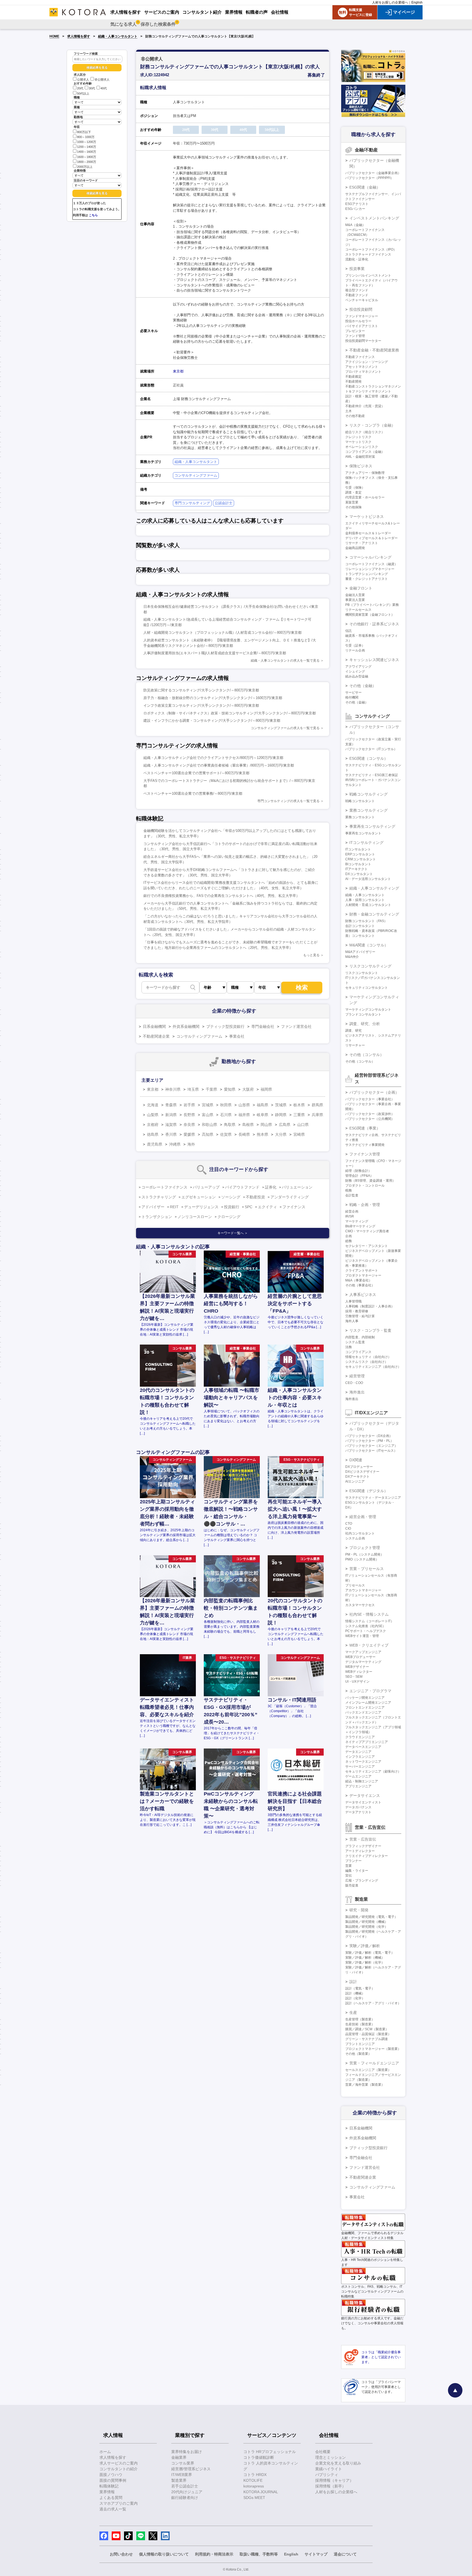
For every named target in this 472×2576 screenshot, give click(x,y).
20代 (80, 89)
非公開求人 (102, 80)
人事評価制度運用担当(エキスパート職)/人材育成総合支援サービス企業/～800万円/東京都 (215, 653)
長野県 (189, 1115)
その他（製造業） (358, 2054)
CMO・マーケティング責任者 (367, 1231)
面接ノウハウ (111, 2475)
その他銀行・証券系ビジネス (374, 624)
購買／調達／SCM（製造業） (367, 2029)
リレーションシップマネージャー (370, 569)
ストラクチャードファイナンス (368, 254)
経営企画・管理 (363, 1517)
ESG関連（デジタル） (369, 1491)
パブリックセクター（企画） (374, 1092)
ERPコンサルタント (360, 854)
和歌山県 (210, 1125)
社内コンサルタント (360, 1533)
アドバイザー (153, 1207)
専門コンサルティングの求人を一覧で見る (288, 801)
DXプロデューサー (359, 1467)
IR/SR (350, 1216)
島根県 (248, 1125)
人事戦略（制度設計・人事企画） (370, 1306)
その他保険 (353, 507)
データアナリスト (358, 1812)
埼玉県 (193, 1089)
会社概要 (323, 2452)
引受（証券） (355, 646)
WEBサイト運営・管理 (362, 1636)
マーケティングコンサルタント (368, 1010)
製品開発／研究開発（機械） (367, 1922)
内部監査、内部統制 (360, 1337)
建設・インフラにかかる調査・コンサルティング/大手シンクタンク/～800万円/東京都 (212, 721)
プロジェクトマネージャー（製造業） (373, 2049)
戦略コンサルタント (360, 801)
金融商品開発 (355, 548)
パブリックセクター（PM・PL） (369, 1441)
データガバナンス (358, 1807)
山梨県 (153, 1115)
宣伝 (349, 1876)
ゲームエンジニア (358, 1776)
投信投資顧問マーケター (363, 341)
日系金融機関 (154, 1026)
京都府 (153, 1125)
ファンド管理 (355, 336)
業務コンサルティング (368, 810)
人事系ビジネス (363, 1295)
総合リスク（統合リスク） (365, 432)
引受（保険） (355, 488)
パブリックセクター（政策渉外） (370, 1114)
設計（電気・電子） (360, 1988)
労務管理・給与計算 (360, 1316)
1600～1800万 (87, 157)
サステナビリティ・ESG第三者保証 (372, 775)
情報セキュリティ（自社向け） (368, 1357)
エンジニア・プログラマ (370, 1691)
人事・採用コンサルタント (365, 900)
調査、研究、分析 (365, 1024)
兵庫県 (317, 1115)
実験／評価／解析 (365, 1946)
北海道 (153, 1105)
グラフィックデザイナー (363, 1846)
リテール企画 (355, 650)
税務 (349, 1190)
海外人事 (352, 1321)
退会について (345, 2554)
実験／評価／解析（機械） (365, 1958)
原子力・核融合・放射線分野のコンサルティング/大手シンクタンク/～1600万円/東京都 (213, 698)
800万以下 (84, 132)
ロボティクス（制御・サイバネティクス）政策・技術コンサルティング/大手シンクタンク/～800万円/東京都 (230, 713)
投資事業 (357, 269)
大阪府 (248, 1089)
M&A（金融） (355, 225)
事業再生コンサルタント (363, 833)
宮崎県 (299, 1134)
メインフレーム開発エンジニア (368, 1703)
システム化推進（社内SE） (365, 1626)
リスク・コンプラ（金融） (372, 425)
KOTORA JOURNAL (261, 2492)
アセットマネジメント (362, 367)
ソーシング (231, 1197)
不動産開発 (353, 382)
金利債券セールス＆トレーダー (368, 533)
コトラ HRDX (255, 2475)
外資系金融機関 (186, 1026)
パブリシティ (327, 2475)
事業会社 (237, 1036)
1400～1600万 (87, 152)
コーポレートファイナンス (164, 1187)
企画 (349, 1236)
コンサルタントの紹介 (119, 2469)
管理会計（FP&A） (359, 1176)
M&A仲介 (352, 957)
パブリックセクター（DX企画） (369, 1436)
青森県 (171, 1105)
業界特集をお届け (187, 2452)
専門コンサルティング (192, 503)
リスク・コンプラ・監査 (370, 1330)
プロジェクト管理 (365, 1548)
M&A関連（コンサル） (369, 945)
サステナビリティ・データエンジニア (373, 1498)
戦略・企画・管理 (365, 1205)
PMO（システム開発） (362, 1559)
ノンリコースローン (195, 1217)
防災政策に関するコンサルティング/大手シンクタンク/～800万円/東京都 (201, 690)
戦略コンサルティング (368, 794)
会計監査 (352, 1195)
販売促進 (352, 1885)
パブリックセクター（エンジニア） (371, 1446)
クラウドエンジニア (360, 1737)
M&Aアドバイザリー (360, 952)
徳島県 (153, 1134)
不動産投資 (255, 1197)
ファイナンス (294, 1207)
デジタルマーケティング (363, 1662)
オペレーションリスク (362, 447)
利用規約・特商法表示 (214, 2554)
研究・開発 (359, 1910)
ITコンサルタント (358, 849)
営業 (349, 1866)
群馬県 (317, 1105)
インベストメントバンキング (374, 218)
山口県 (303, 1125)
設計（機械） (355, 1993)
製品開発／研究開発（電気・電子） (371, 1917)
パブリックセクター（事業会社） (370, 1099)
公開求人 (83, 80)
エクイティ (267, 1207)
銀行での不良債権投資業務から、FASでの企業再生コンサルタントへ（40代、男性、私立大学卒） (222, 896)
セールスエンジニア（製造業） (368, 2070)
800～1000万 (86, 137)
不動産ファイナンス (360, 357)
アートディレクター (360, 1851)
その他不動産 (355, 416)
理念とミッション (331, 2457)
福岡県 (266, 1089)
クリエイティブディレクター (367, 1856)
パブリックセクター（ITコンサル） (371, 749)
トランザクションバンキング (367, 574)
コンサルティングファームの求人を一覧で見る (285, 728)
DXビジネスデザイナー (362, 1472)
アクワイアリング (358, 667)
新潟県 (171, 1115)
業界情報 (107, 2492)
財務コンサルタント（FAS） (366, 921)
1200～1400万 (87, 147)
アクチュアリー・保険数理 (365, 473)
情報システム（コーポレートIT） (370, 1621)
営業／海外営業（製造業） (365, 2085)
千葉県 (211, 1089)
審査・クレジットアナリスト (367, 579)
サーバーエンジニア (360, 1767)
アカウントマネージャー (363, 1590)
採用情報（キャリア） (334, 2480)
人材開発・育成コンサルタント (368, 905)
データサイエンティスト (363, 1802)
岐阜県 (262, 1115)
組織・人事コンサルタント (118, 36)
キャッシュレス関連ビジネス (374, 660)
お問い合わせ (121, 2554)
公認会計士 (224, 503)
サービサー (353, 693)
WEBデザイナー (357, 1667)
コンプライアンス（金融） (365, 452)
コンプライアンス (358, 1352)
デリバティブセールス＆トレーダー (371, 538)
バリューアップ (206, 1187)
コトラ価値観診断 (259, 2457)
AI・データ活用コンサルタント (368, 879)
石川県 (226, 1115)
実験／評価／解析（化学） (365, 1962)
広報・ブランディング (362, 1880)
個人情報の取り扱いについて (164, 2554)
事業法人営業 (355, 600)
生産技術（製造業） (360, 2024)
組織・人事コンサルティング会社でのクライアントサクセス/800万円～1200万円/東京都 (213, 758)
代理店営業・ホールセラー (365, 497)
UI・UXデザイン (357, 1682)
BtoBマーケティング (360, 1226)
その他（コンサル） (367, 1055)
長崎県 (244, 1134)
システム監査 (355, 1342)
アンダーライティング (290, 1197)
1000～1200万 (87, 142)
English (417, 2)
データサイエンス (365, 1795)
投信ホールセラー (358, 321)
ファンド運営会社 (296, 1026)
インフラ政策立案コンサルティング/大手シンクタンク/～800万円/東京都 (201, 705)
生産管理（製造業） (360, 2019)
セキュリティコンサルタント (367, 988)
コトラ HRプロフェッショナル (270, 2452)
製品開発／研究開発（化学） (367, 1927)
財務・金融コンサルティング (374, 914)
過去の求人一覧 (113, 2509)
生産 (353, 2012)
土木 (349, 411)
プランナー (353, 1861)
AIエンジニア (355, 1481)
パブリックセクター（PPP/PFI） (369, 178)
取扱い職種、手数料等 (259, 2554)
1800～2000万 (87, 162)
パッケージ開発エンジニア (365, 1698)
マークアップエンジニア (363, 1652)
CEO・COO (354, 1383)
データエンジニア (358, 1752)
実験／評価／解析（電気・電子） (370, 1953)
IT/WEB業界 (182, 2475)
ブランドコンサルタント (363, 1014)
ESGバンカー (355, 209)
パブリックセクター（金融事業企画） (373, 173)
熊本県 (262, 1134)
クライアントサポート (362, 1271)
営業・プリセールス (367, 1569)
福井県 (244, 1115)
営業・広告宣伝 (363, 1839)
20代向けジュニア (187, 2492)
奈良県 (189, 1125)
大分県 (281, 1134)
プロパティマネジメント (363, 372)
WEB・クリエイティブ (369, 1645)
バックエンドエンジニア (363, 1712)
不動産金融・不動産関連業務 (374, 350)
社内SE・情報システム (369, 1614)
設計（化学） (355, 1998)
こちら (93, 215)
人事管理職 (353, 1301)
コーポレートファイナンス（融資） (371, 564)
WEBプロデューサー (360, 1657)
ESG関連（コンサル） (369, 758)
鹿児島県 (155, 1144)
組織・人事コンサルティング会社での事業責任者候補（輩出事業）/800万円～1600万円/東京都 (219, 765)
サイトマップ (316, 2554)
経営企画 (352, 1211)
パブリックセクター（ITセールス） (371, 1451)
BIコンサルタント (358, 864)
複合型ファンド (357, 290)
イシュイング (355, 671)
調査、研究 (353, 1031)
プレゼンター (355, 331)
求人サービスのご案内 (119, 2463)
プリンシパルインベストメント (368, 275)
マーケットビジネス (367, 517)
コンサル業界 (183, 2463)
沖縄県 (175, 1144)
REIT (174, 1207)
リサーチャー (355, 1045)
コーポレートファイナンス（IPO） (371, 250)
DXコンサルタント (359, 874)
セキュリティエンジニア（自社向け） (373, 1367)
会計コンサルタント (360, 926)
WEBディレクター (359, 1672)
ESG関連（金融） (365, 187)
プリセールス (355, 1585)
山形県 (244, 1105)
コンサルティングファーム (196, 475)
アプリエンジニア (358, 1786)
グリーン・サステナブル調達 (367, 2039)
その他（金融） (363, 686)
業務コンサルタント (360, 817)
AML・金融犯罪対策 (360, 457)
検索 (302, 988)
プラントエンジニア (360, 2044)
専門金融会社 (263, 1026)
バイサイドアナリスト (362, 326)
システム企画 (355, 1538)
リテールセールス (358, 610)
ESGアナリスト (357, 204)
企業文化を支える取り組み (338, 2463)
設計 (353, 1982)
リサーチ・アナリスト (362, 543)
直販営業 (352, 502)
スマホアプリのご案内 (119, 2503)
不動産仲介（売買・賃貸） (365, 406)
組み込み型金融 (357, 676)
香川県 (171, 1134)
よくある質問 (111, 2498)
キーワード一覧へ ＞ (233, 1233)
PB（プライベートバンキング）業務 (372, 605)
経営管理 (357, 1376)
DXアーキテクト (357, 1477)
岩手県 (189, 1105)
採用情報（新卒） (331, 2486)
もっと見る (311, 955)
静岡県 (281, 1115)
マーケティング (357, 1221)
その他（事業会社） (360, 1285)
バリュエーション (297, 1187)
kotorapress (254, 2486)
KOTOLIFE (253, 2480)
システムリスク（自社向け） (367, 1362)
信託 (349, 631)
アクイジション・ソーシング (367, 362)
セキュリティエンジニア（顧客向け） (373, 1771)
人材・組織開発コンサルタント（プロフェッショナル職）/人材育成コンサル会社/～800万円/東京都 (222, 633)
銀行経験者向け (185, 2498)
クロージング (229, 1217)
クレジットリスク (358, 437)
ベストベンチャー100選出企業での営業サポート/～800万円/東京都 (196, 773)
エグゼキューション (199, 1197)
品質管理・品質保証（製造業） (368, 2034)
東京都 (178, 371)
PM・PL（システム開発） (365, 1554)
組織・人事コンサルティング (374, 888)
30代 (92, 89)
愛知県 (230, 1089)
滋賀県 (171, 1125)
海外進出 (357, 1392)
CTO (349, 1524)
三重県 (299, 1115)
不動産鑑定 (353, 377)
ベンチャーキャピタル (362, 300)
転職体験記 (109, 2486)
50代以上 (83, 93)
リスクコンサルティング (370, 966)
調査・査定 (353, 492)
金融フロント (361, 588)
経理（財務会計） (358, 1171)
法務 (349, 1347)
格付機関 (352, 697)
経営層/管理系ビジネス (191, 2469)
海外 (191, 1144)
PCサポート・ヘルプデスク (366, 1631)
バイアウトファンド (242, 1187)
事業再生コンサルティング (372, 826)
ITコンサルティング (366, 843)
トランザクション (157, 1217)
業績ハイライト (329, 2469)
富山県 (208, 1115)
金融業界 (179, 2457)
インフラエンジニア (360, 1757)
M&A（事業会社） (359, 1280)
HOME (54, 36)
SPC (249, 1207)
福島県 (262, 1105)
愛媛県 (189, 1134)
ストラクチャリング (159, 1197)
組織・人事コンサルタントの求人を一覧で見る (285, 661)
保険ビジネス (361, 466)
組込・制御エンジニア (362, 1781)
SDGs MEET (254, 2498)
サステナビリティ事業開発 (365, 1145)
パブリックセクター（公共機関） (370, 1119)
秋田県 (226, 1105)
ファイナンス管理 (365, 1154)
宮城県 (208, 1105)
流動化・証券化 (357, 259)
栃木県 (299, 1105)
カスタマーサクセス (360, 1605)
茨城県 (281, 1105)
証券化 (271, 1187)
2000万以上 (85, 167)
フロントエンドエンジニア (365, 1707)
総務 (349, 1241)
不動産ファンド (357, 295)
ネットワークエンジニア (363, 1762)
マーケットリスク (358, 442)
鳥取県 (230, 1125)
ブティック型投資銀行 (225, 1026)
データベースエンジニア (363, 1747)
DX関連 (356, 1460)
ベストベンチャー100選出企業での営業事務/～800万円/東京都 (193, 793)
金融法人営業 (355, 595)
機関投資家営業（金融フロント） (370, 615)
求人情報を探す (79, 36)
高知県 (208, 1134)
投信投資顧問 (361, 309)
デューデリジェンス (201, 1207)
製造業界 (179, 2480)
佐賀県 (226, 1134)
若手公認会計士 (185, 2486)
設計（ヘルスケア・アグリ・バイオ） (373, 2003)
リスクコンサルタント (362, 973)
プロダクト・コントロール (365, 1186)
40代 (104, 89)
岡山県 (266, 1125)
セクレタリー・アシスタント (367, 1246)
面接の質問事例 (113, 2480)
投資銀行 (232, 1207)
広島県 (285, 1125)
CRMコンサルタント (361, 859)
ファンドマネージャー (362, 316)
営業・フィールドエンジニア (374, 2063)
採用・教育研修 (357, 1311)
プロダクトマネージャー (363, 1275)
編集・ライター (357, 1871)
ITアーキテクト (356, 869)
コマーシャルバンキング (370, 557)
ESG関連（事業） (365, 1128)
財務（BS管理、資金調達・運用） (370, 1181)
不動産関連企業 (156, 1036)
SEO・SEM (354, 1677)
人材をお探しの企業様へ (390, 2)
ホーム (105, 2452)
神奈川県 (173, 1089)
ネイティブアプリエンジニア (367, 1742)
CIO (348, 1528)
